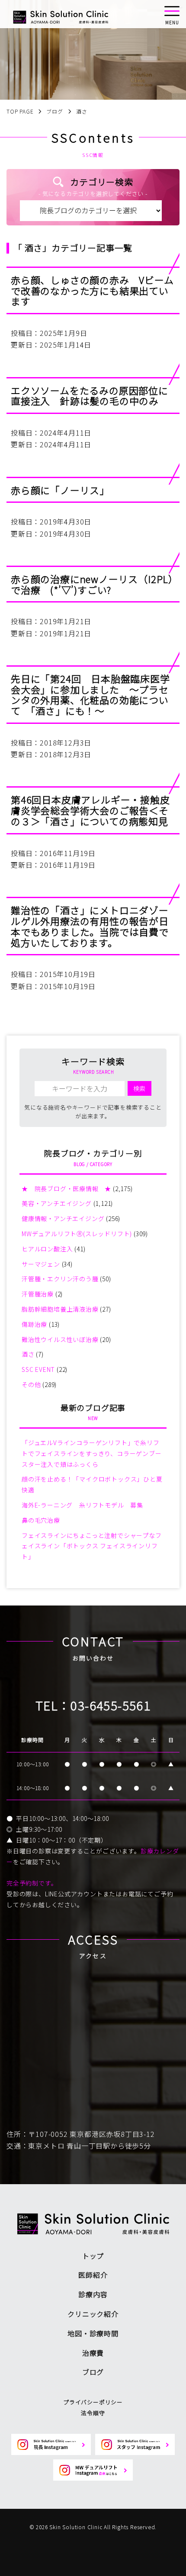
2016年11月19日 (68, 853)
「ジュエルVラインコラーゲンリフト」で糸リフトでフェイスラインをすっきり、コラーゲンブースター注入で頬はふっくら (92, 1453)
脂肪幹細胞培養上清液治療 (60, 1309)
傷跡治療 (34, 1324)
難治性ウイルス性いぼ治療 (60, 1339)
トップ (93, 2256)
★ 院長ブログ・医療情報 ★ (66, 1189)
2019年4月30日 (66, 521)
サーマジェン (41, 1264)
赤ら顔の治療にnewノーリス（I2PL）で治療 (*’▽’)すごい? (92, 584)
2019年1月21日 (66, 621)
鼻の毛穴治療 (41, 1520)
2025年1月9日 (63, 333)
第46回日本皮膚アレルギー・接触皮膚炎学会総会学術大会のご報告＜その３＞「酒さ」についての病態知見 (90, 810)
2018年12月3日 (66, 743)
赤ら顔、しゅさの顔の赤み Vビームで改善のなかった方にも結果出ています (92, 290)
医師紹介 (93, 2275)
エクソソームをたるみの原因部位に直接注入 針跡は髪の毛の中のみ (90, 396)
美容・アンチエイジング (57, 1203)
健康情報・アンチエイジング (63, 1218)
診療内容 (93, 2294)
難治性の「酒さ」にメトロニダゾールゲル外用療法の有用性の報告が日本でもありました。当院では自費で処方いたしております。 (90, 926)
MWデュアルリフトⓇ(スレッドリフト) (77, 1234)
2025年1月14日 (66, 345)
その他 (31, 1384)
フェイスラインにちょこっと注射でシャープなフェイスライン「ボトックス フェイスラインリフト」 (92, 1546)
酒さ (28, 1354)
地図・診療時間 (93, 2333)
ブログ (93, 2372)
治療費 (93, 2353)
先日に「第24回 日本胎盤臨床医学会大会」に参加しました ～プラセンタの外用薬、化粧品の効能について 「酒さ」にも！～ (90, 694)
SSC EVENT (38, 1369)
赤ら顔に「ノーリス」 (60, 490)
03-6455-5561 (111, 1705)
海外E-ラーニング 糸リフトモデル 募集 (82, 1505)
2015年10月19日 (68, 974)
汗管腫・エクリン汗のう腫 (60, 1279)
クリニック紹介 (93, 2314)
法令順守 (93, 2413)
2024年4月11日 (66, 433)
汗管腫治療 (38, 1294)
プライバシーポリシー (93, 2402)
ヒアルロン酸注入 (47, 1249)
